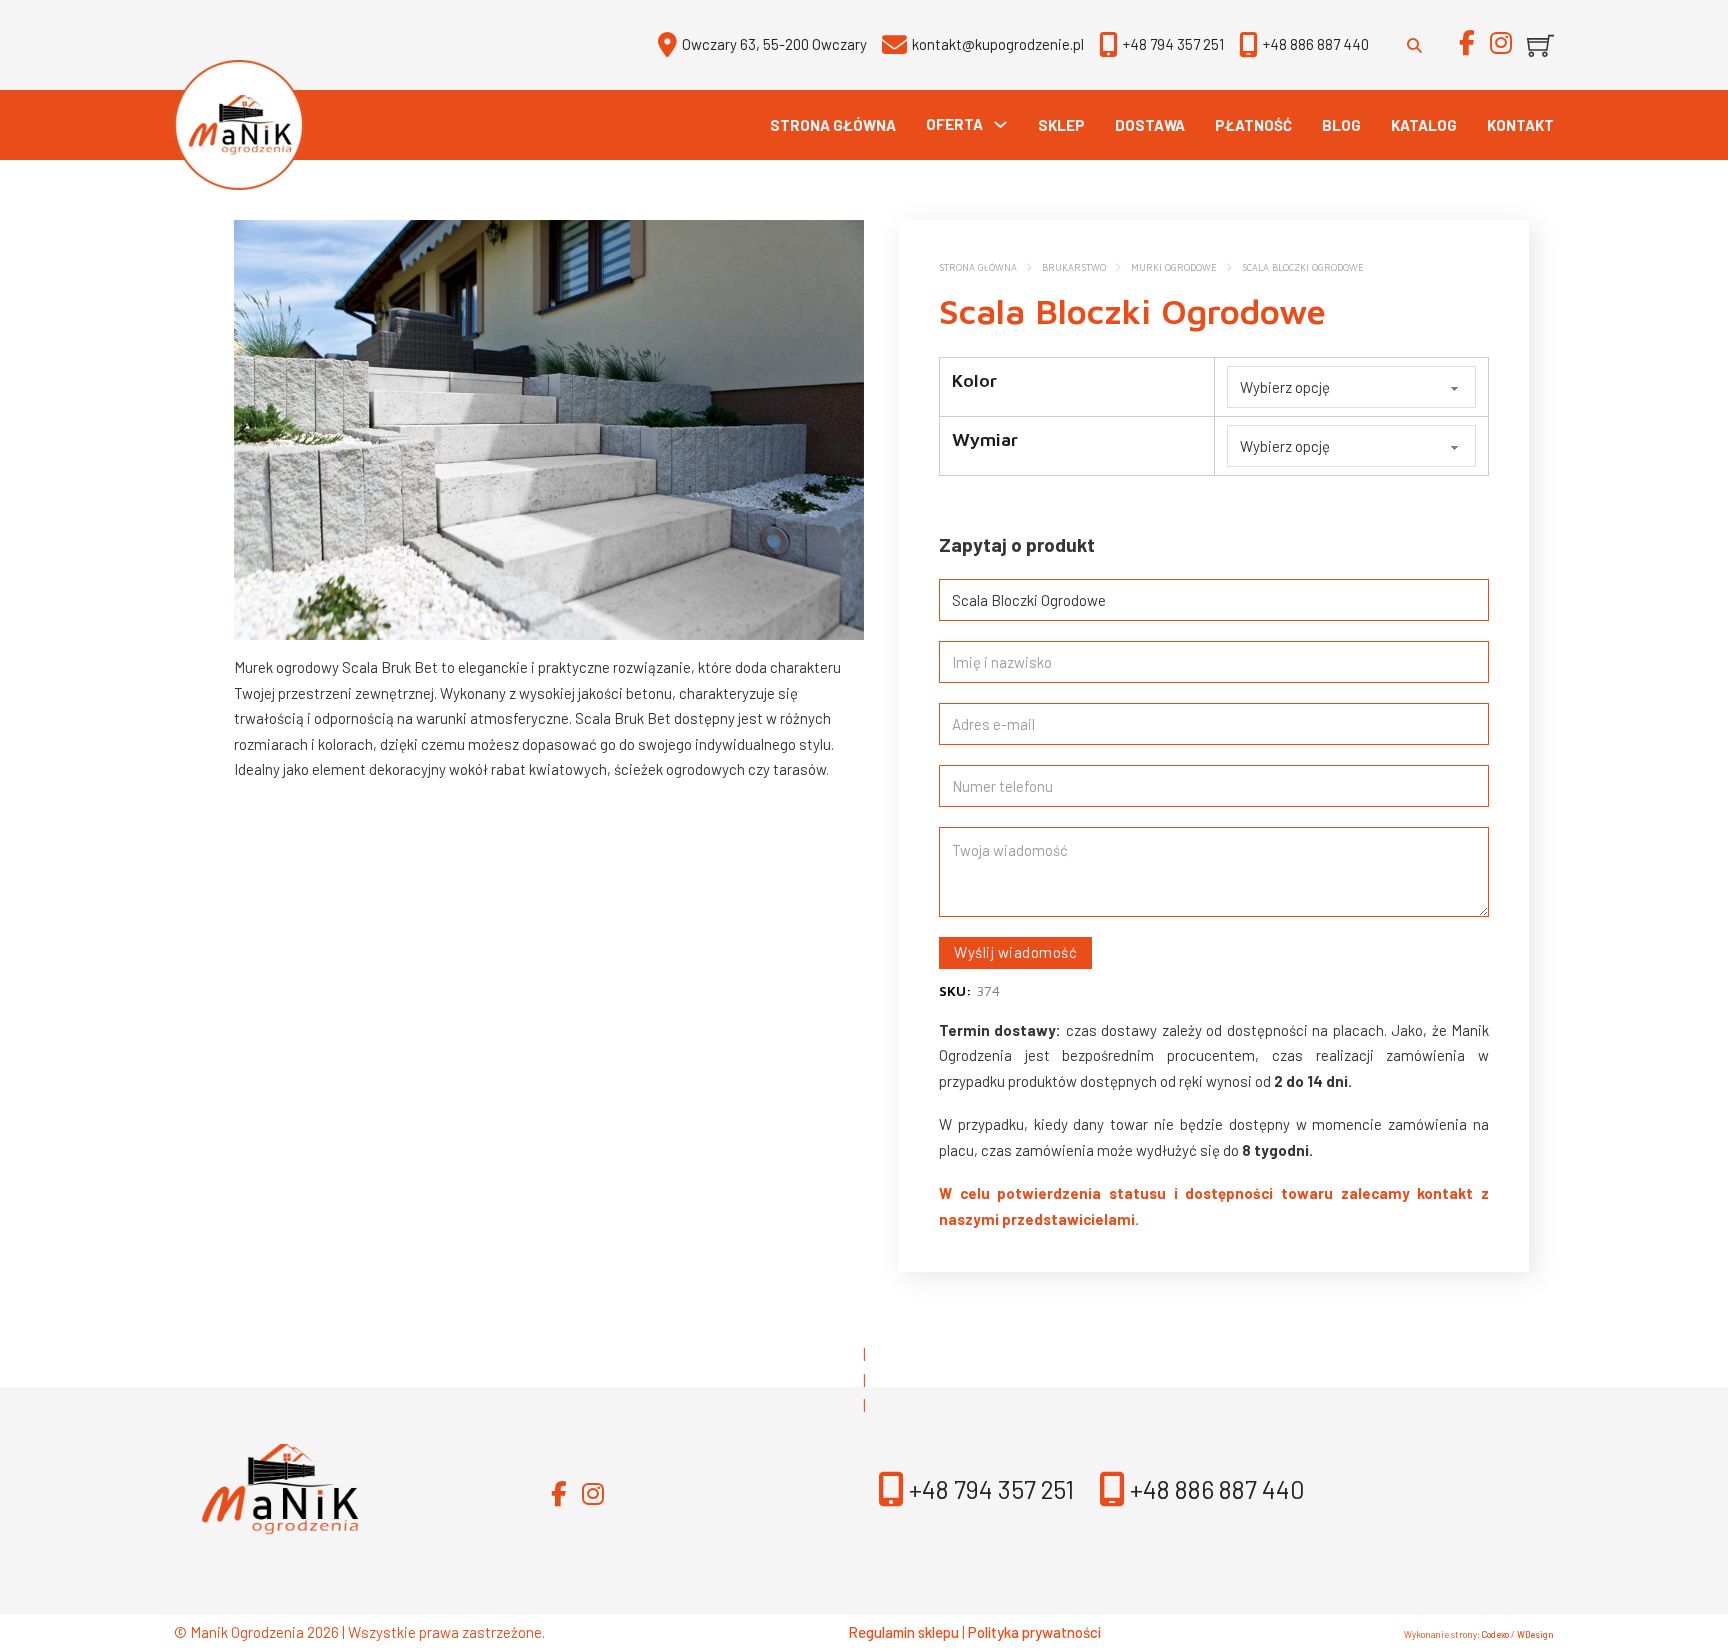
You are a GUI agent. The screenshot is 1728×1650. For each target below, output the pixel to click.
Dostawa (1150, 125)
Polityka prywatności (1034, 1632)
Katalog (1424, 125)
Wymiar (985, 439)
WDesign (1535, 1634)
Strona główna (833, 125)
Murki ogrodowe (1174, 267)
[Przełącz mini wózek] (1540, 45)
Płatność (1253, 125)
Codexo (1495, 1634)
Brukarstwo (1074, 267)
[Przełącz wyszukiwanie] (1414, 45)
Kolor (974, 380)
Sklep (1061, 125)
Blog (1341, 125)
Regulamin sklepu (903, 1632)
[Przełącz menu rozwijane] (1000, 124)
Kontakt (1520, 125)
